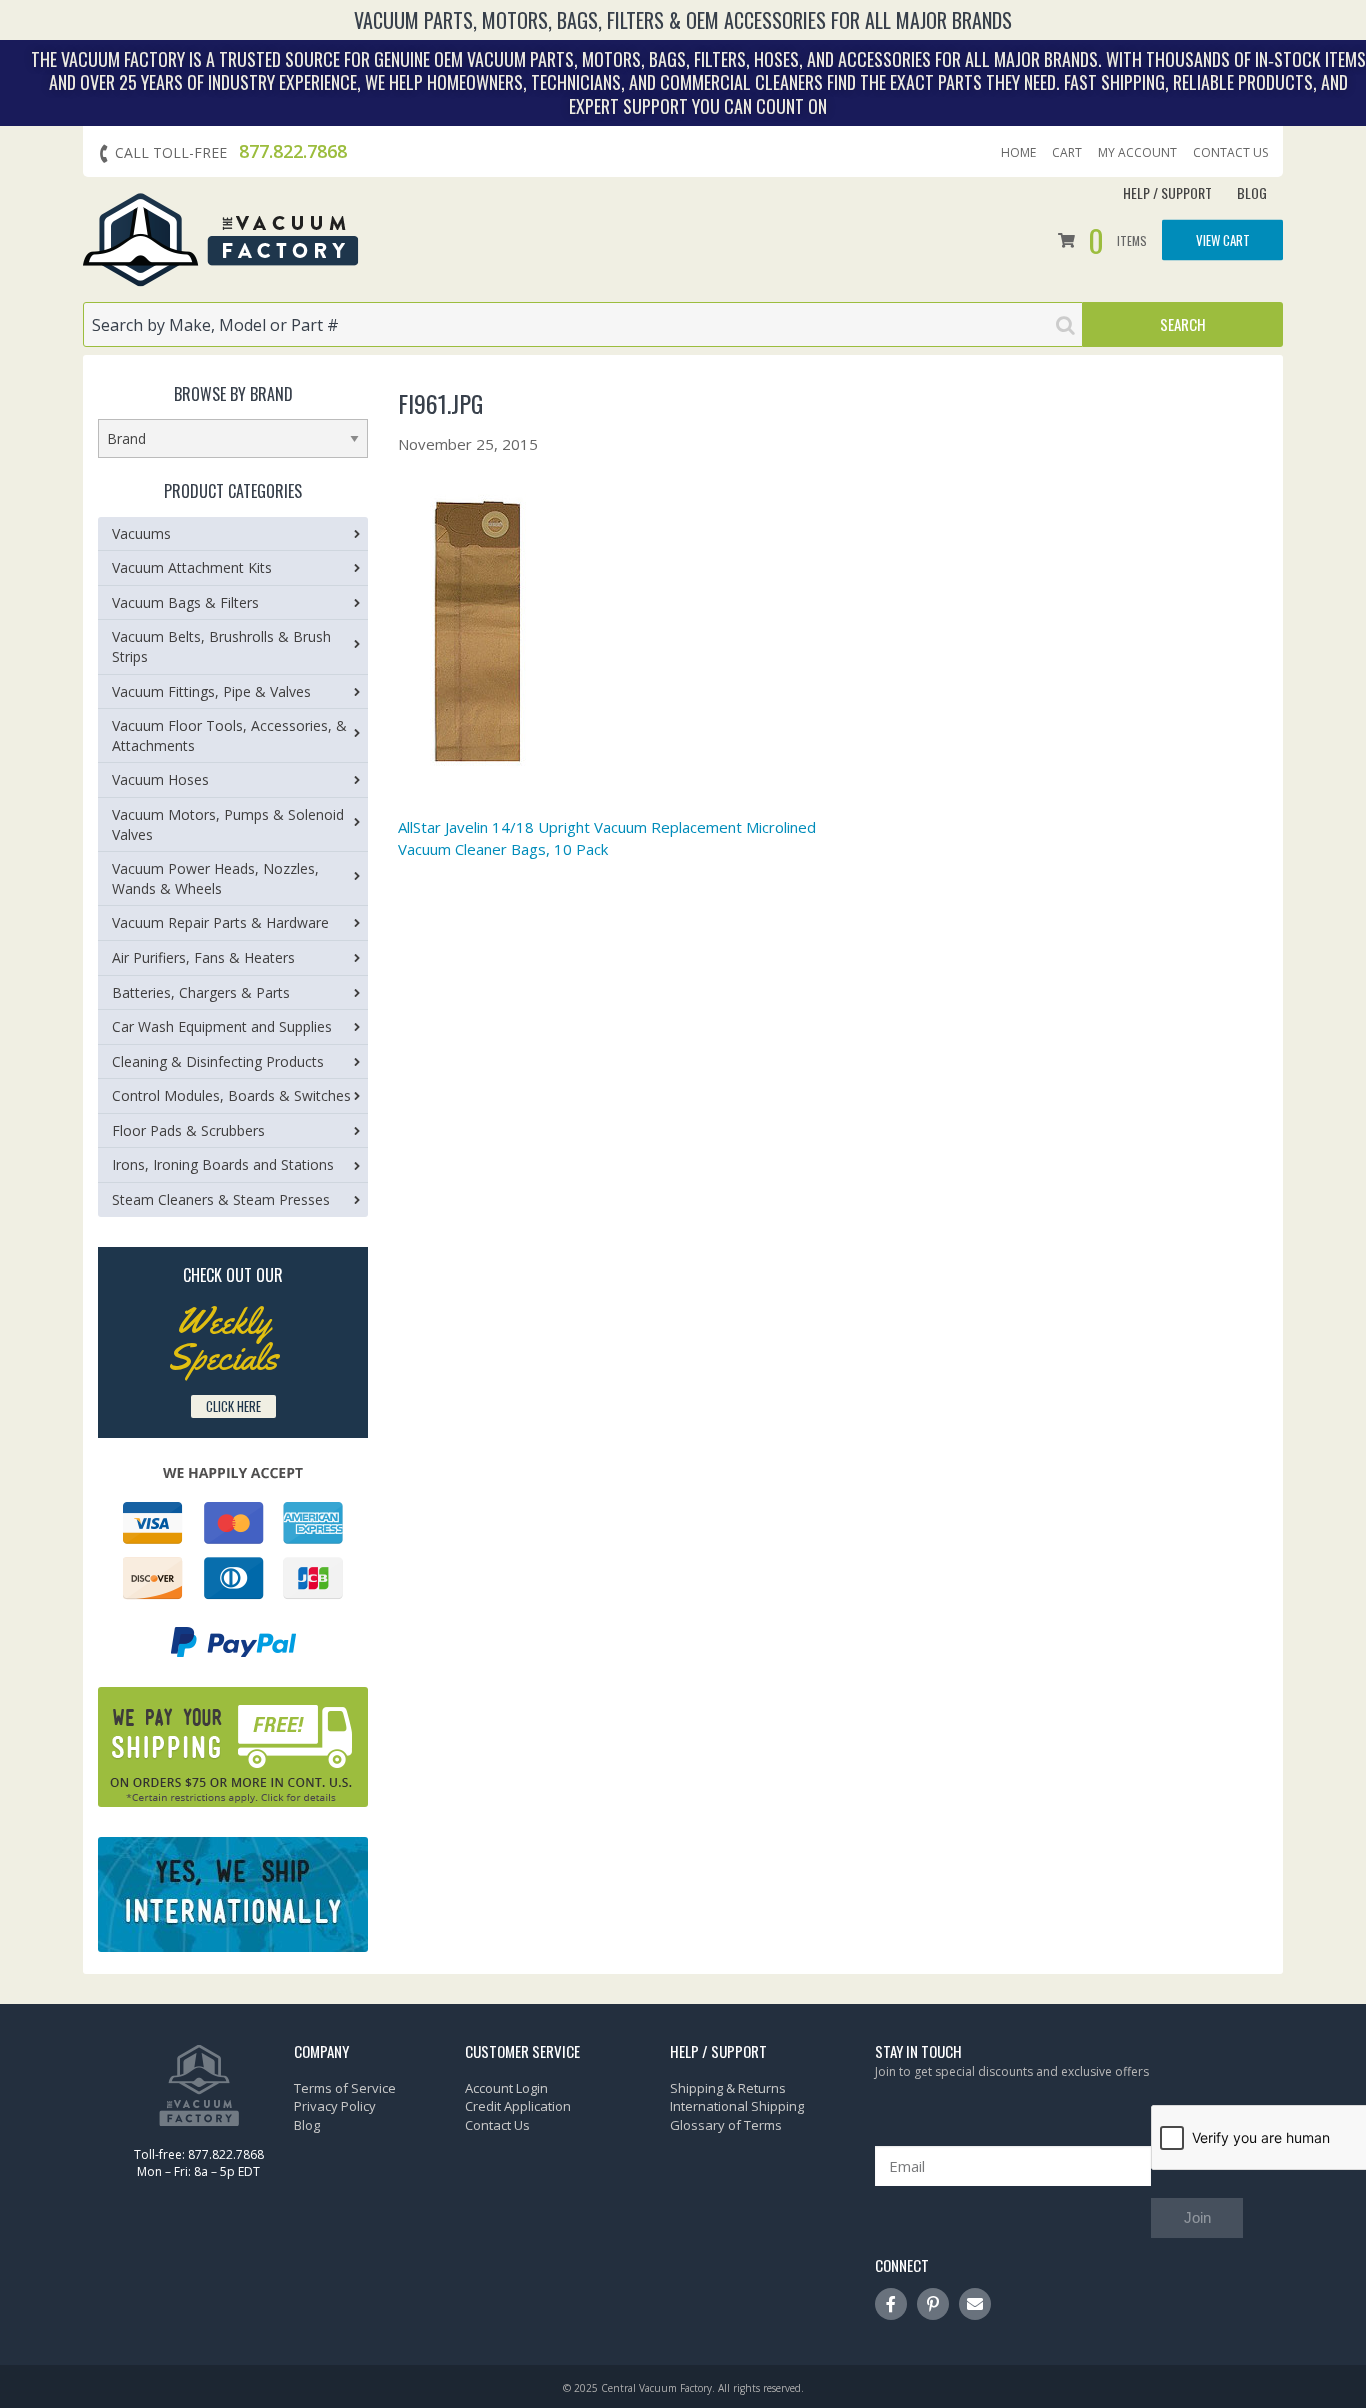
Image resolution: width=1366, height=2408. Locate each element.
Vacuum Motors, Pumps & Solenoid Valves (228, 824)
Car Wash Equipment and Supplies (222, 1026)
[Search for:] (583, 324)
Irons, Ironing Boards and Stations (223, 1164)
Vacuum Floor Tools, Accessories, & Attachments (229, 735)
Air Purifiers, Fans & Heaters (203, 957)
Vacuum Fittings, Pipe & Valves (211, 691)
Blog (1252, 192)
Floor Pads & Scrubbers (188, 1130)
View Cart (1223, 239)
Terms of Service (345, 2088)
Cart (1067, 153)
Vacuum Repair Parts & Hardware (220, 922)
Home (1018, 153)
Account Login (506, 2088)
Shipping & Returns (728, 2088)
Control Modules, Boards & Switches (231, 1095)
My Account (1137, 153)
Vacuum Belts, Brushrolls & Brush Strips (221, 646)
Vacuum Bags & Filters (185, 602)
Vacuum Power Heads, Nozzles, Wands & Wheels (215, 878)
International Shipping (737, 2106)
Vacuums (141, 533)
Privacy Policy (335, 2106)
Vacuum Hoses (160, 779)
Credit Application (518, 2106)
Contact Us (1230, 153)
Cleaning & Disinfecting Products (218, 1061)
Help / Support (1167, 192)
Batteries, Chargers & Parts (201, 992)
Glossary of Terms (726, 2125)
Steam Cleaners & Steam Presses (221, 1199)
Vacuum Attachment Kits (192, 567)
